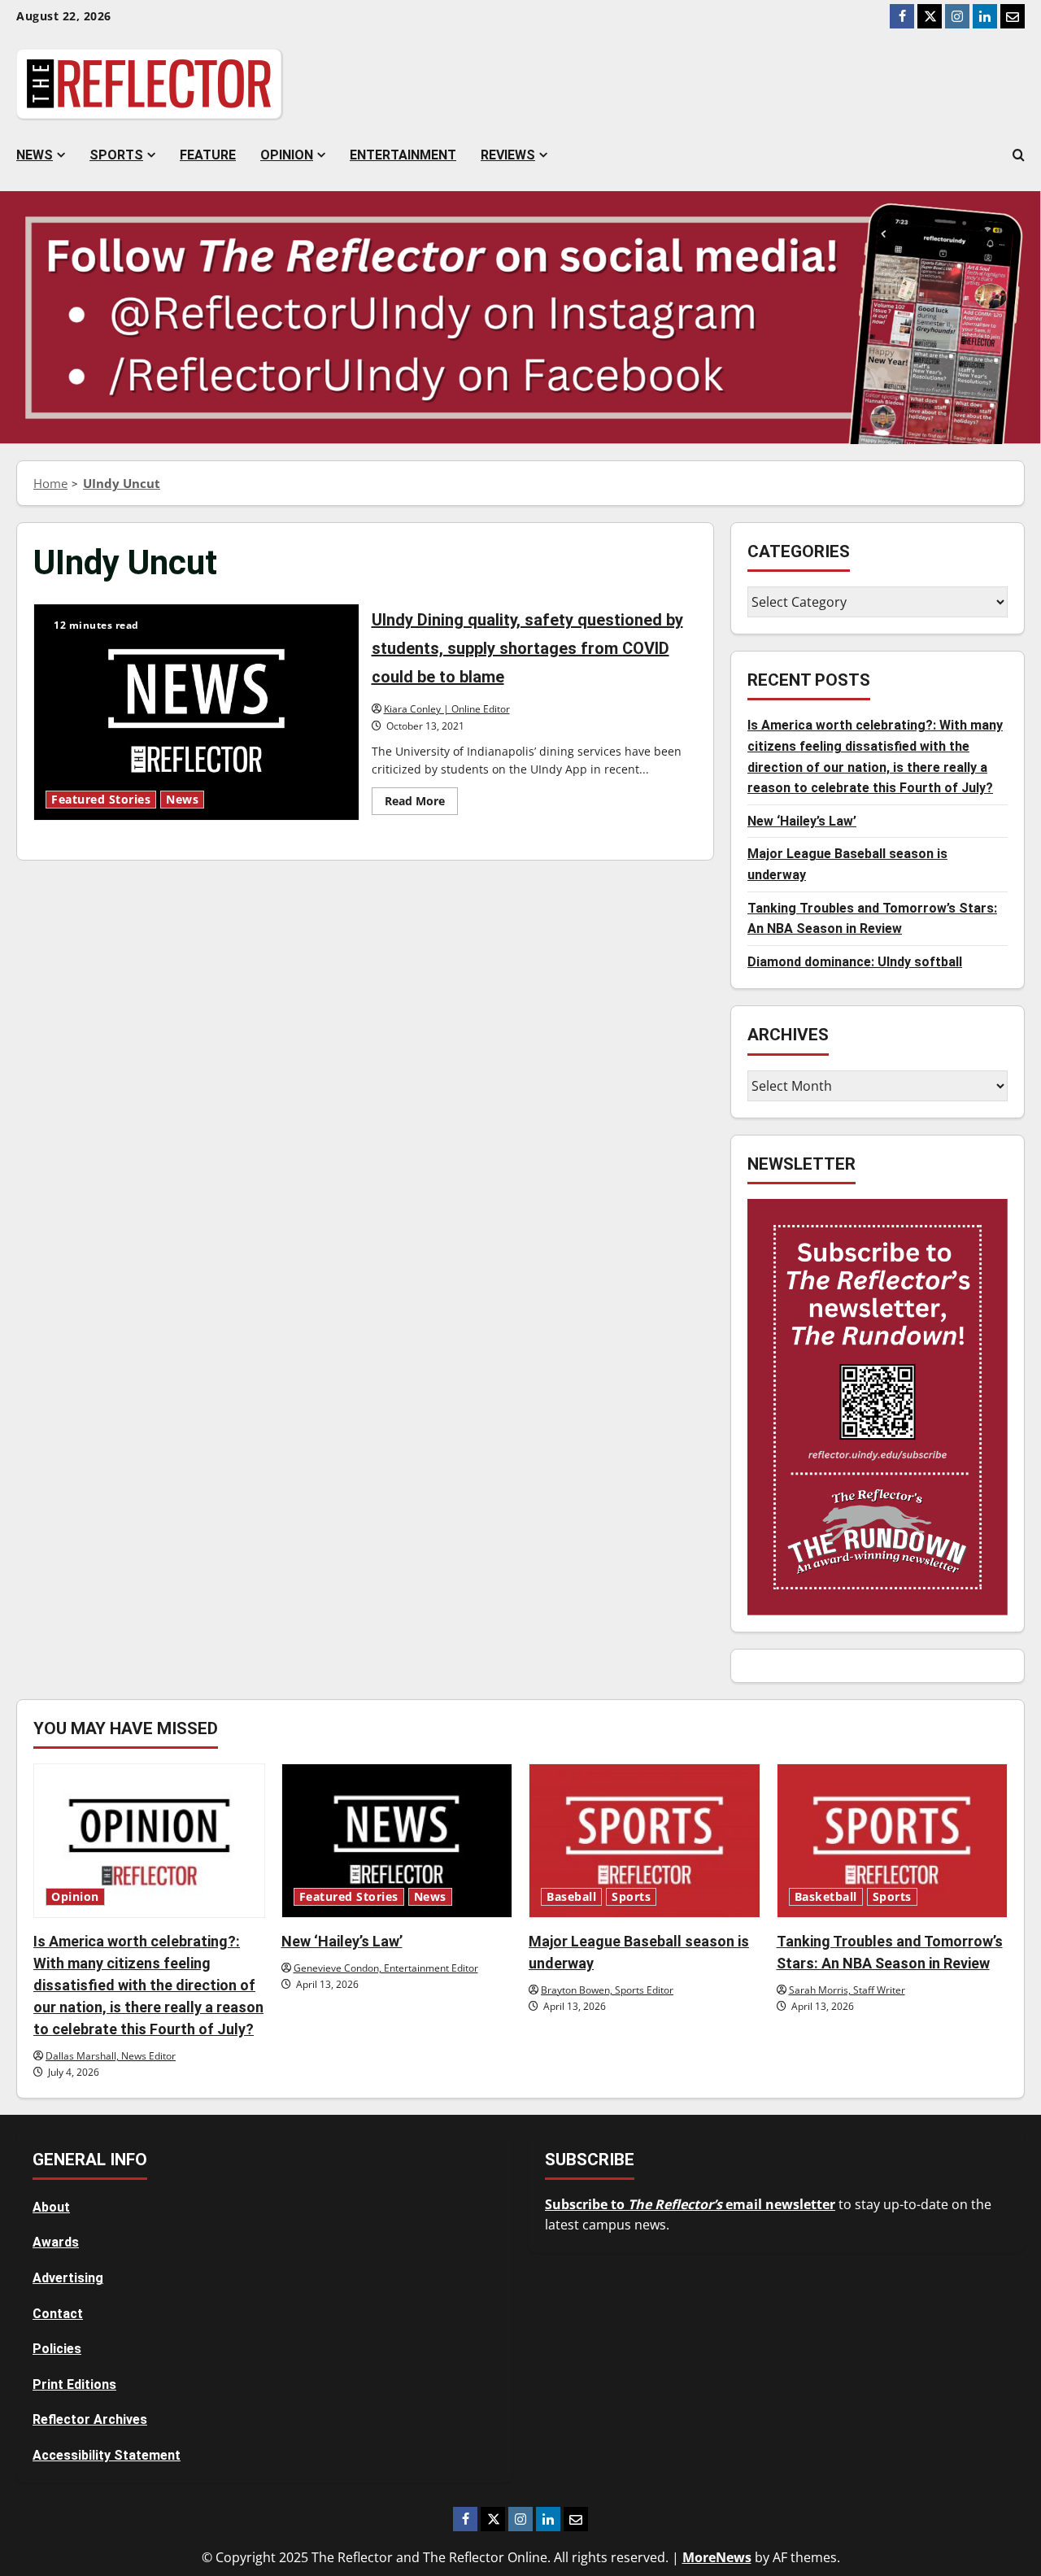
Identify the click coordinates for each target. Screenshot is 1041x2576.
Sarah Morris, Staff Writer (847, 1990)
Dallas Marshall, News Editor (111, 2056)
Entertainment (403, 155)
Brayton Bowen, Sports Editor (607, 1990)
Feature (208, 155)
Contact (58, 2314)
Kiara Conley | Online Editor (447, 709)
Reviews (508, 155)
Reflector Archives (90, 2419)
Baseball (571, 1897)
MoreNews (717, 2557)
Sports (116, 155)
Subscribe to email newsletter (690, 2204)
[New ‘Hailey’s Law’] (397, 1841)
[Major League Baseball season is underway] (645, 1841)
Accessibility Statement (107, 2455)
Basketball (826, 1897)
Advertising (68, 2278)
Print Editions (74, 2384)
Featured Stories (101, 800)
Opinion (287, 155)
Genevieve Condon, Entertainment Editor (386, 1968)
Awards (56, 2242)
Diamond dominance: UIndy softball (855, 962)
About (51, 2207)
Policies (57, 2349)
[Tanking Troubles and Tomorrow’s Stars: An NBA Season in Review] (893, 1841)
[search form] (1019, 155)
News (35, 155)
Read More (421, 804)
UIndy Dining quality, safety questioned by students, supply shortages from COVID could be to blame (196, 712)
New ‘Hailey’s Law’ (802, 821)
